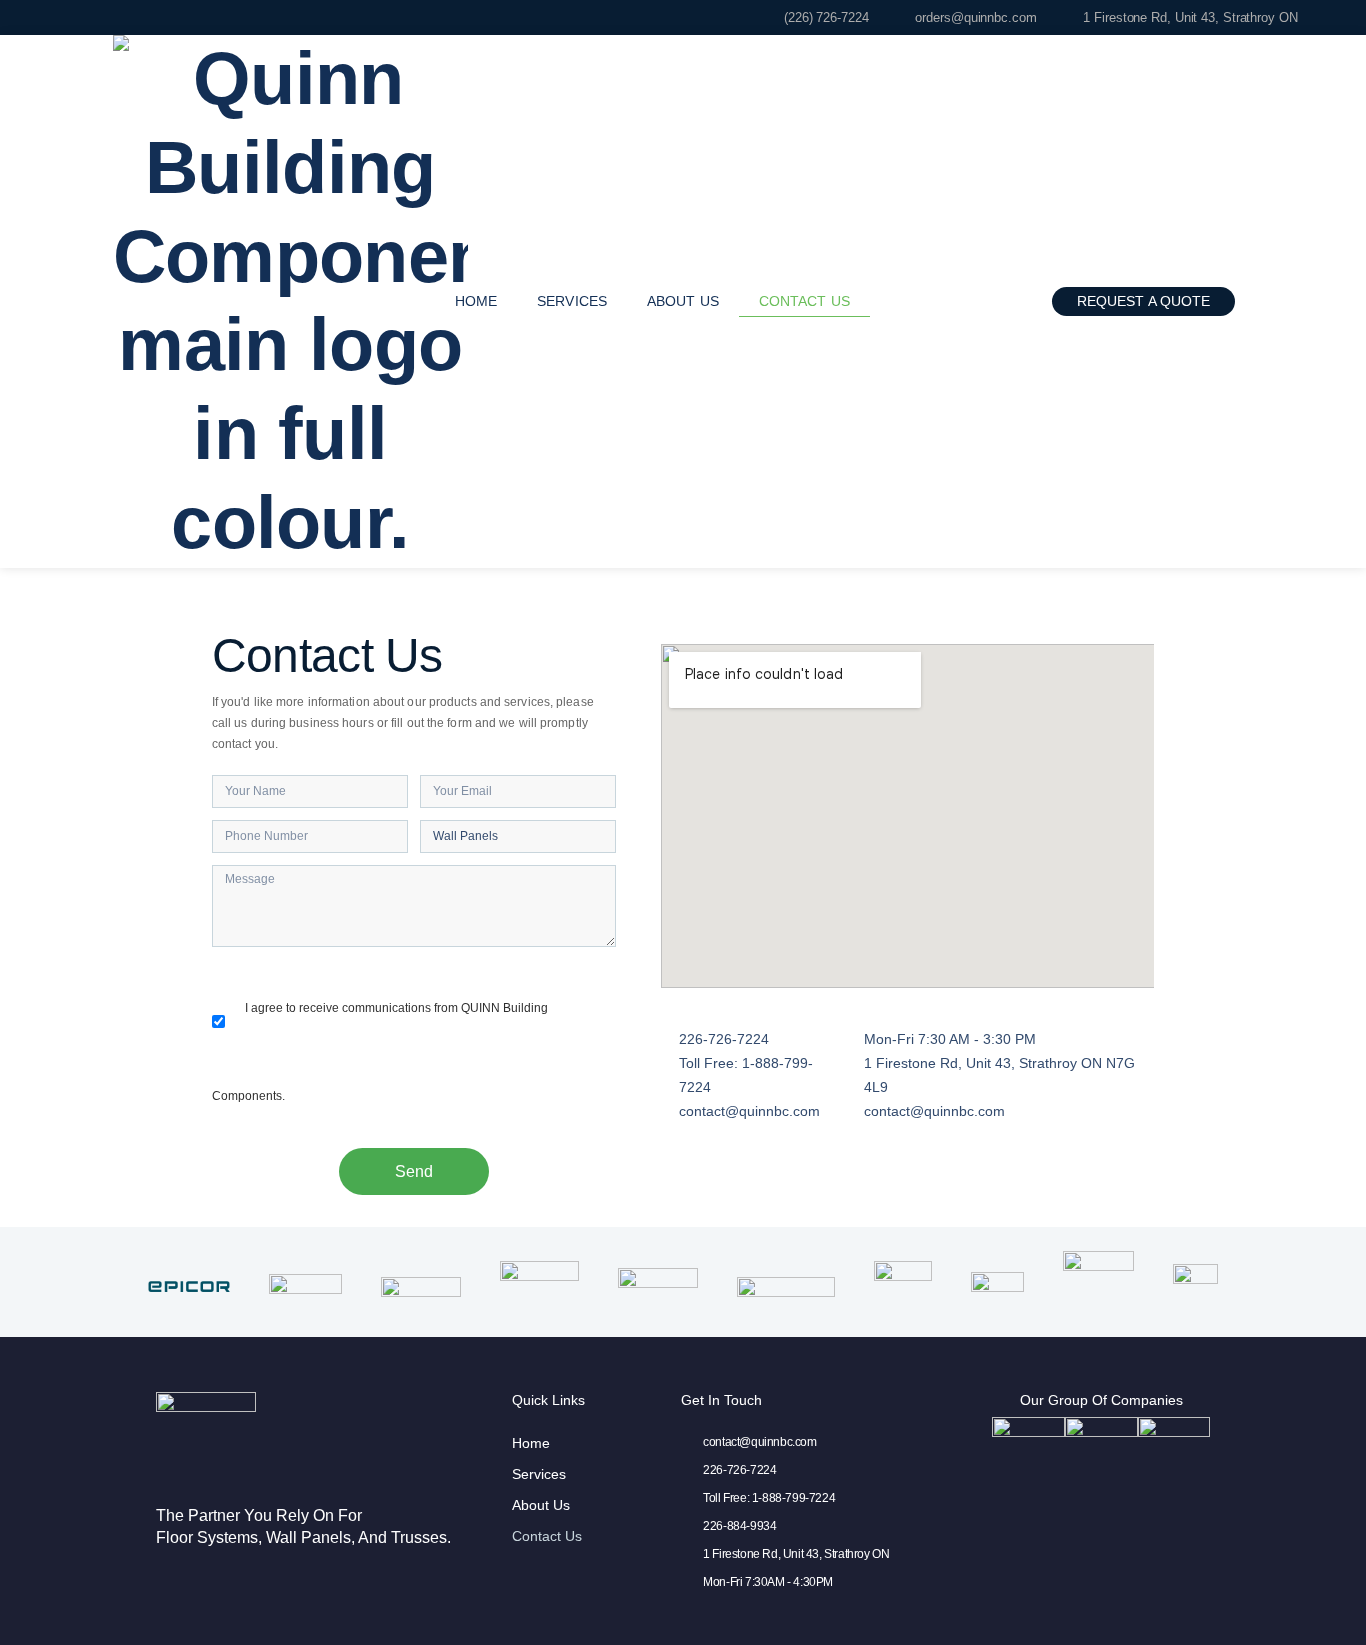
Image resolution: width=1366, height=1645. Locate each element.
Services (572, 301)
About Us (683, 301)
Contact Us (804, 301)
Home (476, 301)
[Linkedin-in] (1283, 301)
